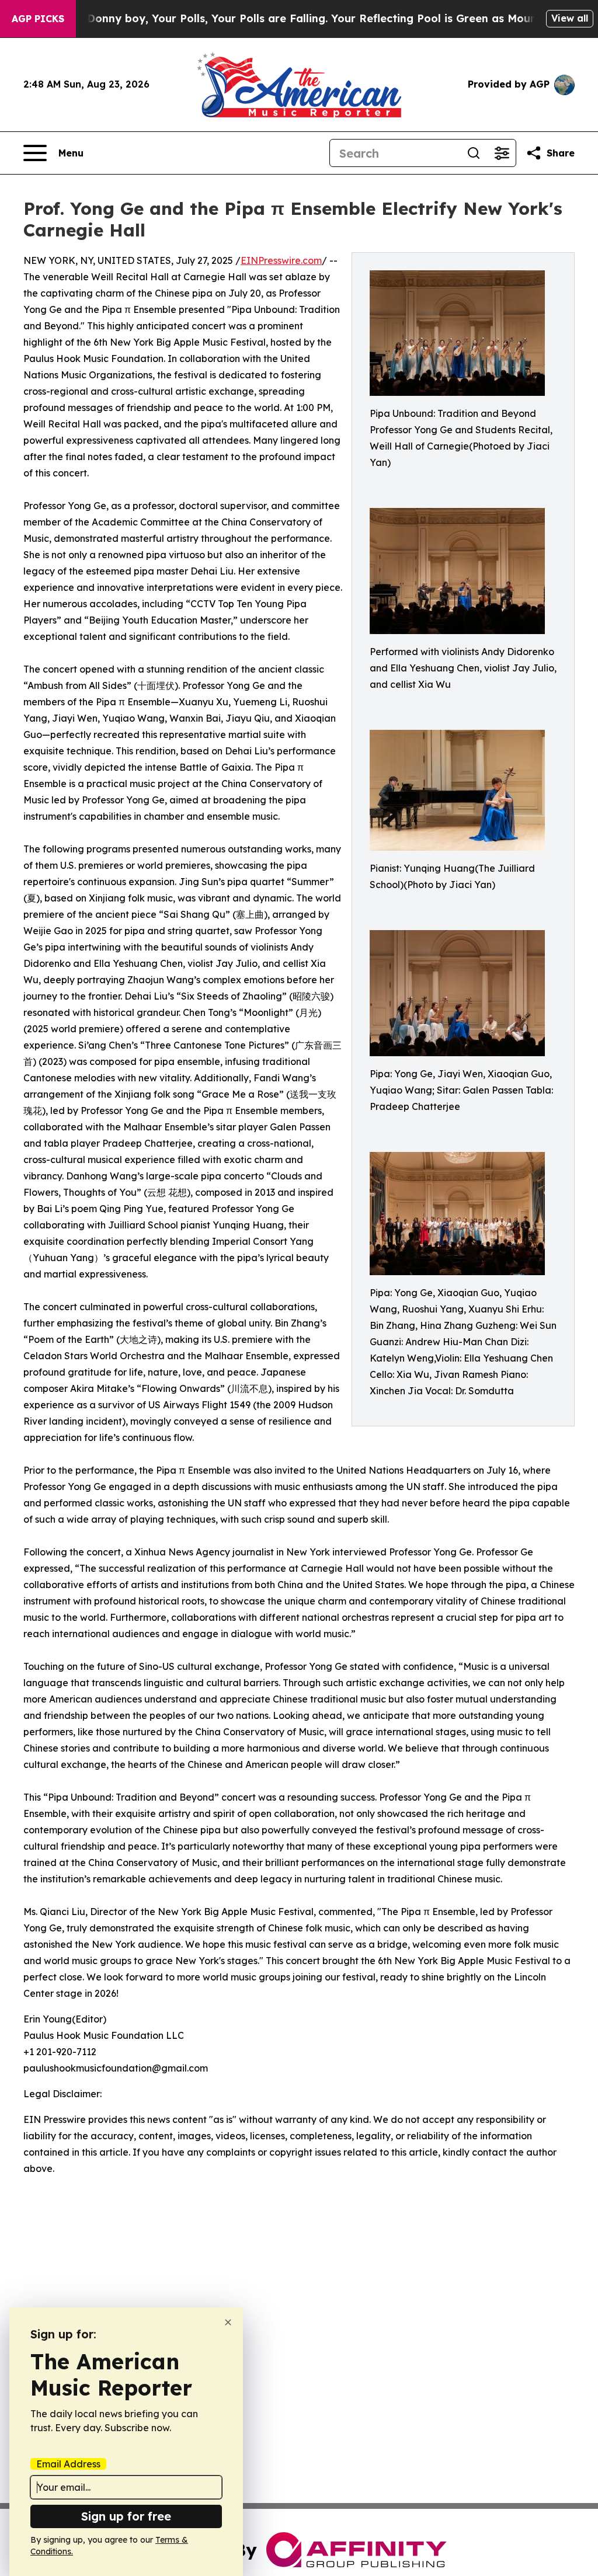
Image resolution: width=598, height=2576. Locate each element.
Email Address (68, 2464)
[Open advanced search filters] (502, 153)
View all (570, 18)
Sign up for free (126, 2516)
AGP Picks (38, 19)
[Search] (474, 153)
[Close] (228, 2322)
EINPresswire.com (281, 260)
